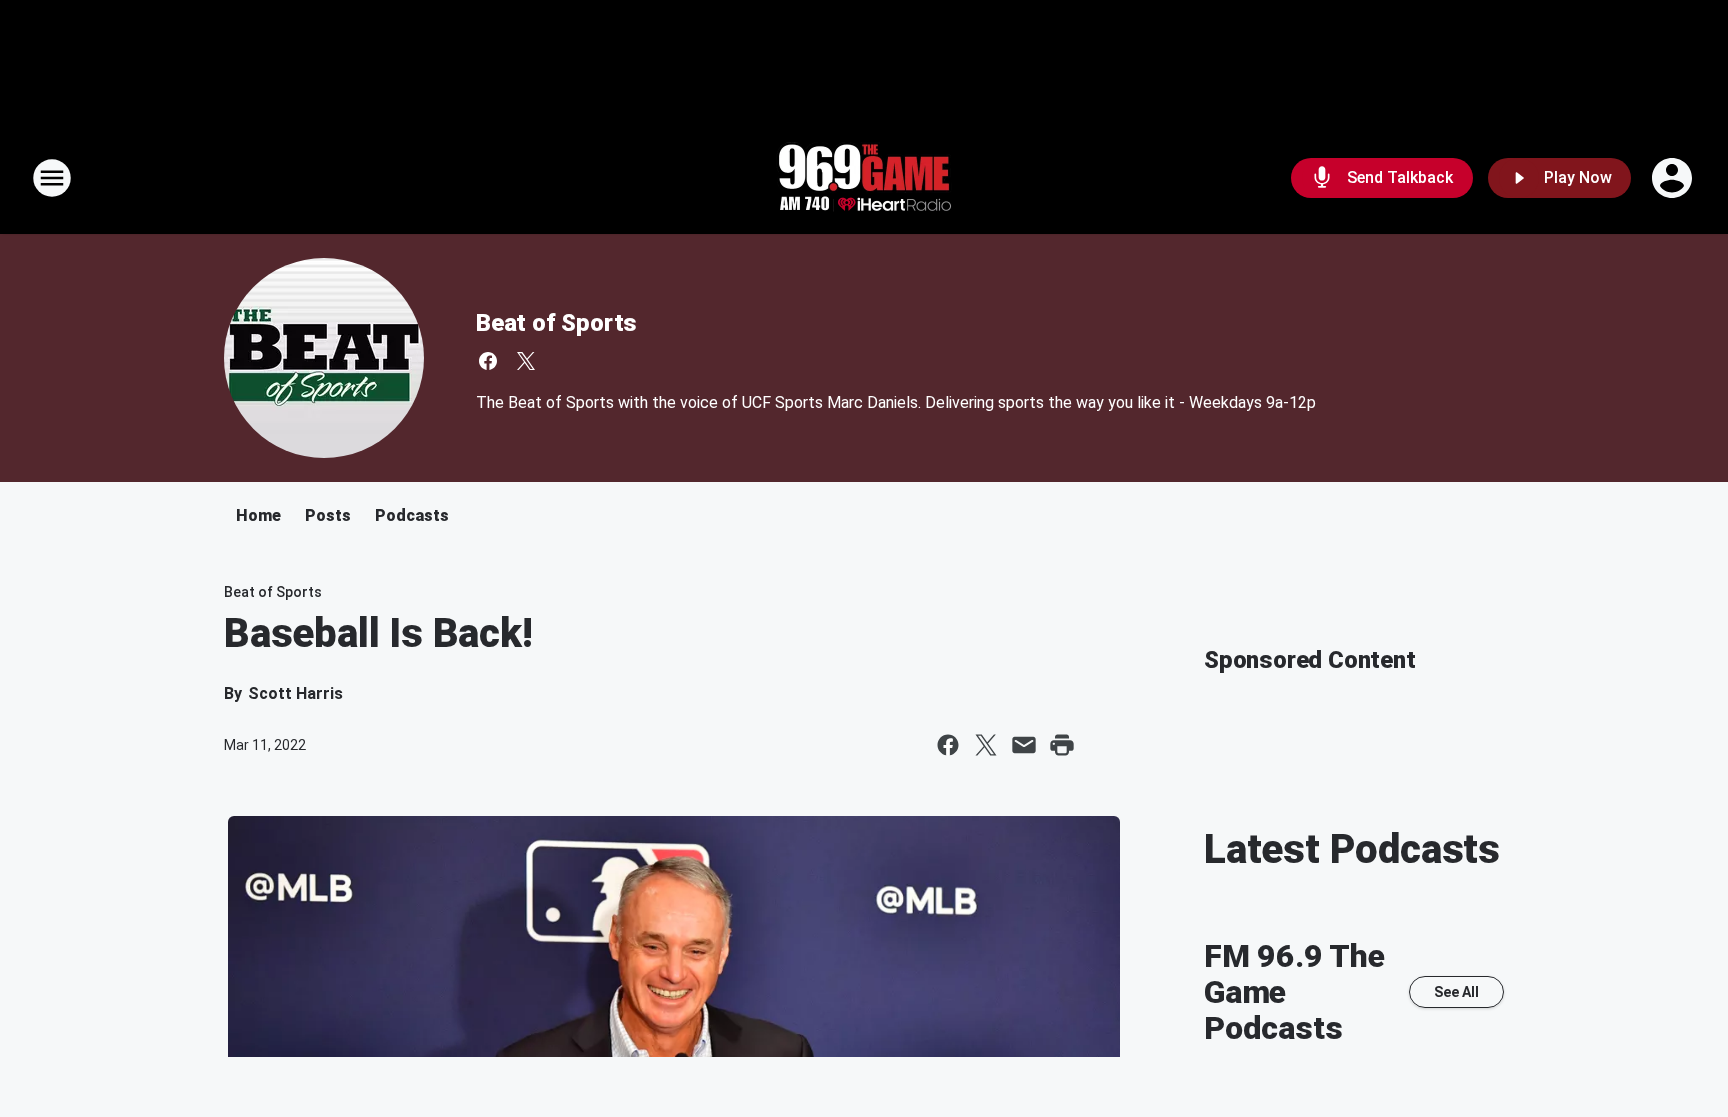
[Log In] (1674, 178)
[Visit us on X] (526, 361)
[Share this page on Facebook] (948, 745)
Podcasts (412, 515)
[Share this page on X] (986, 745)
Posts (328, 515)
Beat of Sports (556, 323)
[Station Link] (864, 178)
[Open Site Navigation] (52, 178)
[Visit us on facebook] (488, 361)
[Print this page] (1062, 745)
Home (258, 515)
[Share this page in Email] (1024, 745)
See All (1456, 992)
